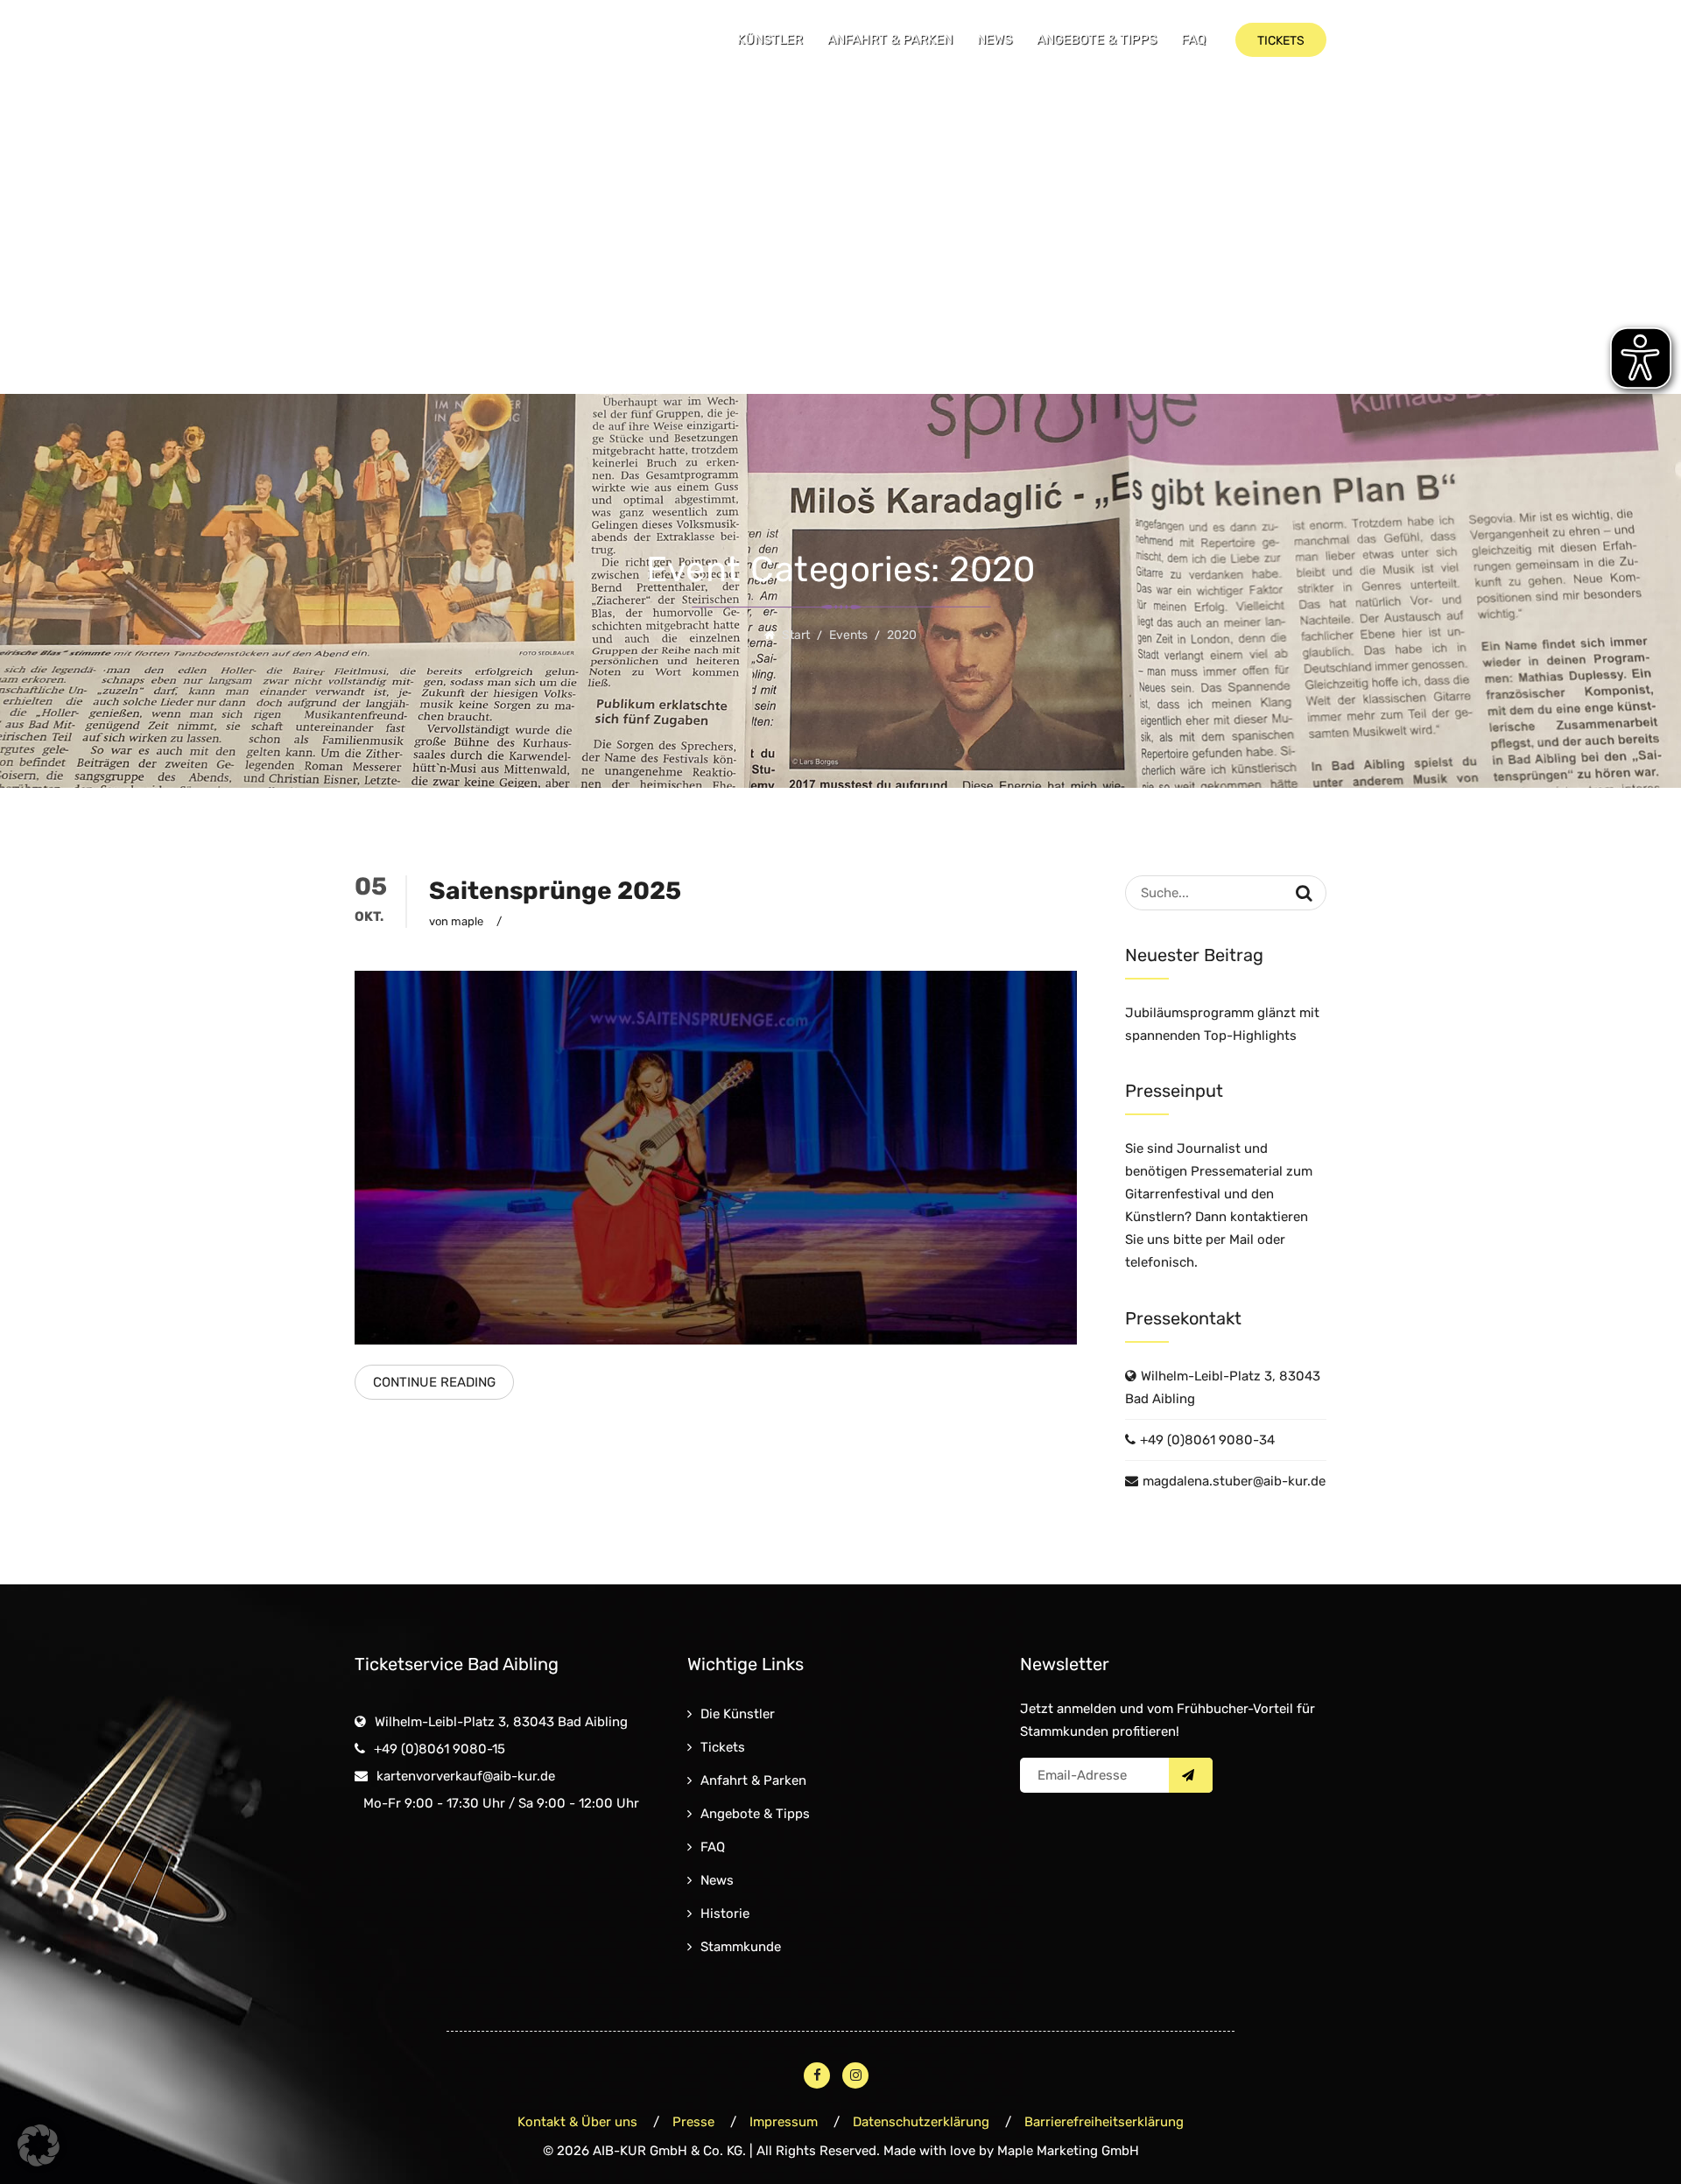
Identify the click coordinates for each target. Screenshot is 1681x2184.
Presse (693, 2122)
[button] (39, 2145)
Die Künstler (738, 1714)
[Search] (1304, 893)
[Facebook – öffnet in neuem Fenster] (817, 2075)
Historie (725, 1914)
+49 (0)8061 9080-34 (1207, 1440)
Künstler (770, 39)
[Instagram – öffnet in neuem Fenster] (855, 2075)
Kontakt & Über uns (577, 2122)
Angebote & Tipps (1097, 39)
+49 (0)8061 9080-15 (440, 1749)
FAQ (1193, 39)
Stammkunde (741, 1947)
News (995, 39)
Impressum (784, 2122)
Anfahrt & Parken (890, 39)
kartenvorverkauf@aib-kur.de (466, 1776)
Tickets (723, 1747)
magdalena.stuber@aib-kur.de (1234, 1481)
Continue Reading (434, 1382)
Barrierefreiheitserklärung (1104, 2122)
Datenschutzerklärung (921, 2122)
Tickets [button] (1281, 41)
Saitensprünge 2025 (555, 891)
